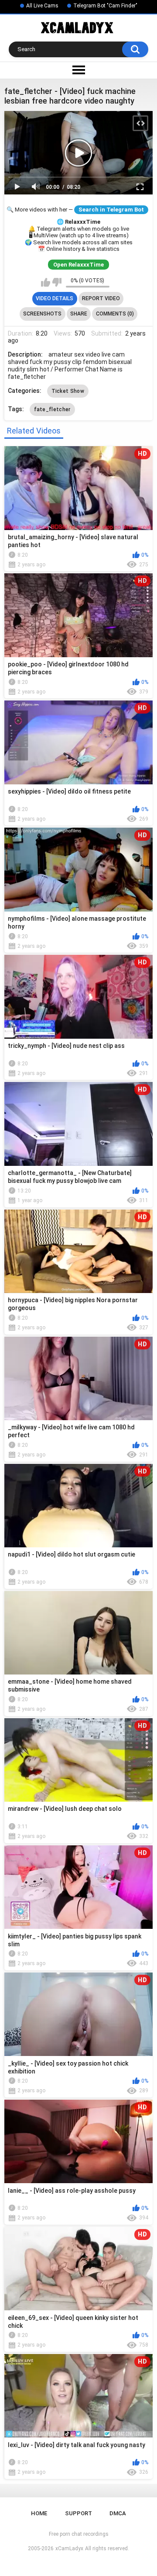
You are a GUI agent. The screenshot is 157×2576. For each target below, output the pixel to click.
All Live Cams (42, 6)
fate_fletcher (52, 409)
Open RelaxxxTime (78, 265)
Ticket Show (68, 391)
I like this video (46, 282)
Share (79, 314)
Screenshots (42, 314)
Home (39, 2513)
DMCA (118, 2513)
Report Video (101, 298)
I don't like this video (57, 282)
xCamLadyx (69, 2548)
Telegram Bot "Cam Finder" (105, 6)
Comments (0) (115, 314)
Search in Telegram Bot (111, 210)
